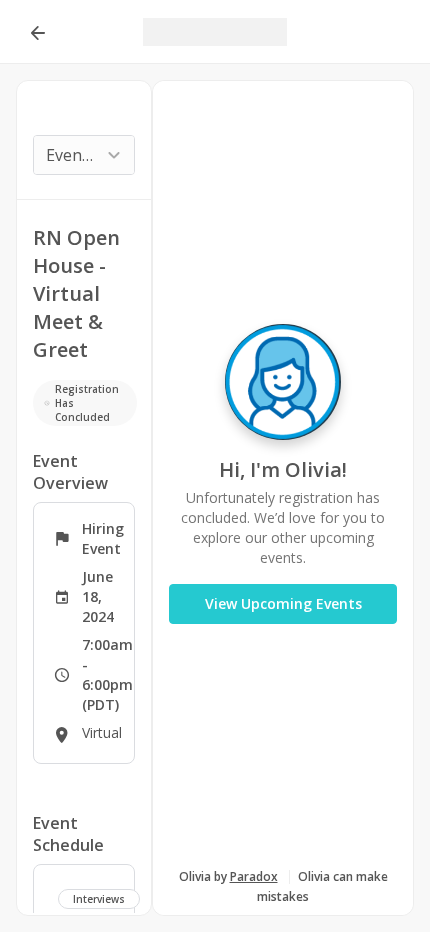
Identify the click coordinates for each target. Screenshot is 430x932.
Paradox (254, 876)
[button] (37, 32)
